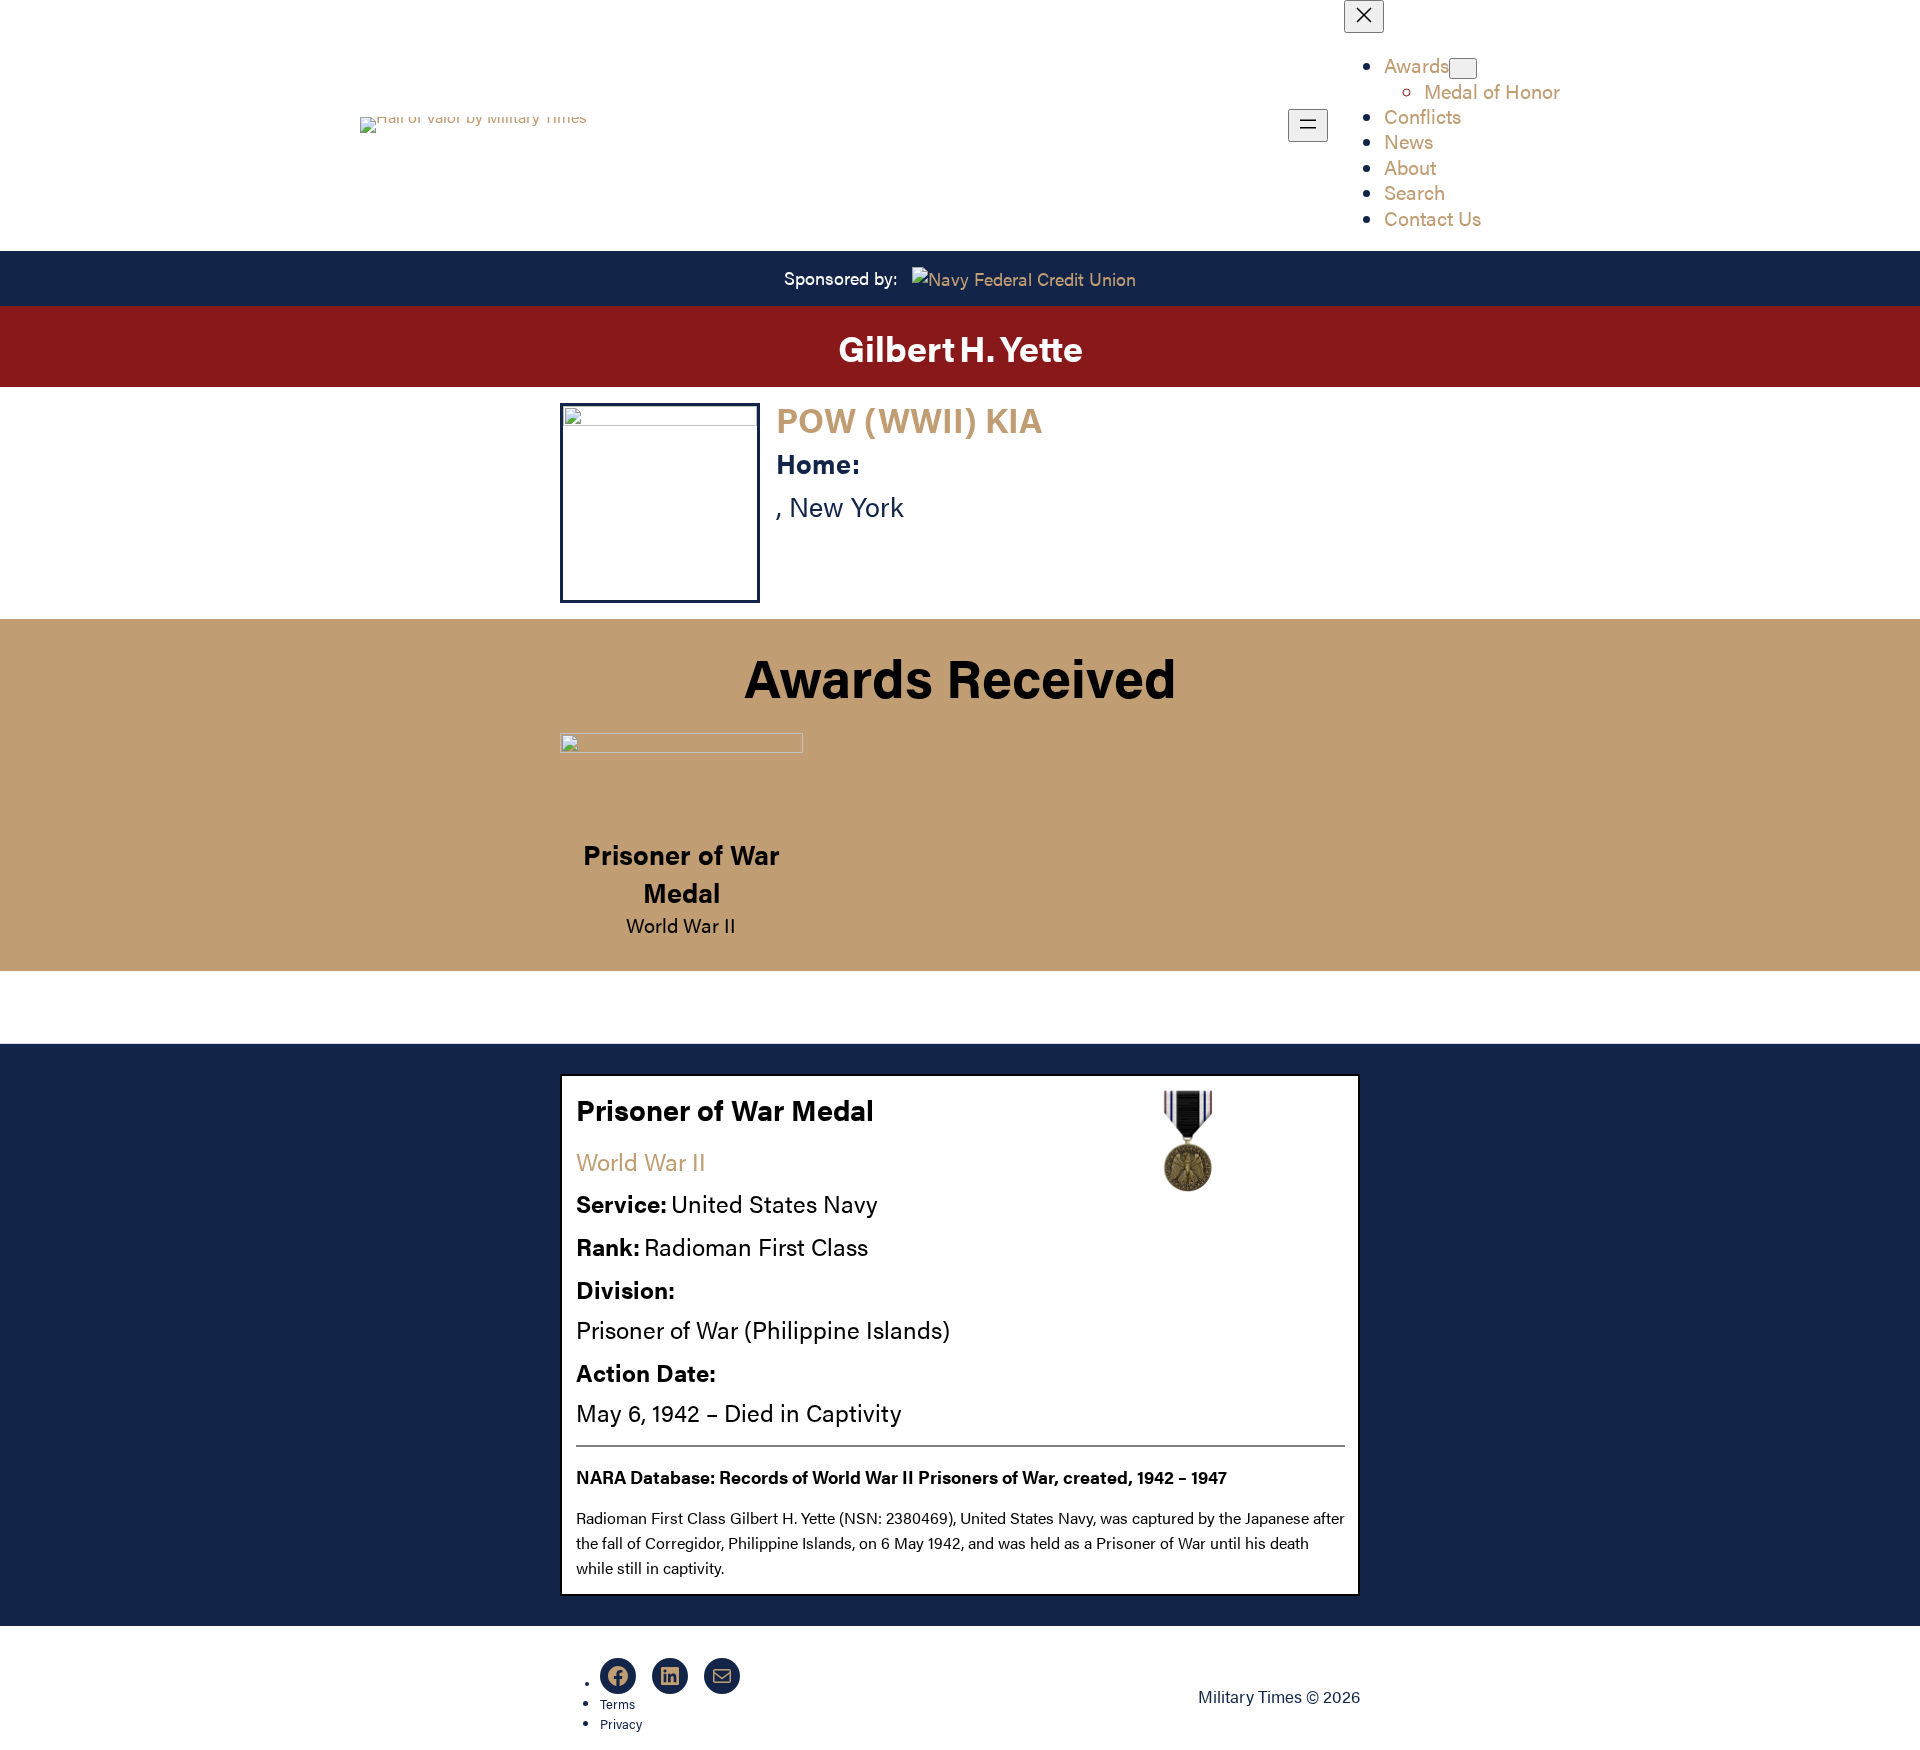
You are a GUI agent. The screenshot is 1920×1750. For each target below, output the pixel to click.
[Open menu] (1308, 125)
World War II (681, 925)
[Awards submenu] (1463, 68)
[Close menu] (1364, 16)
